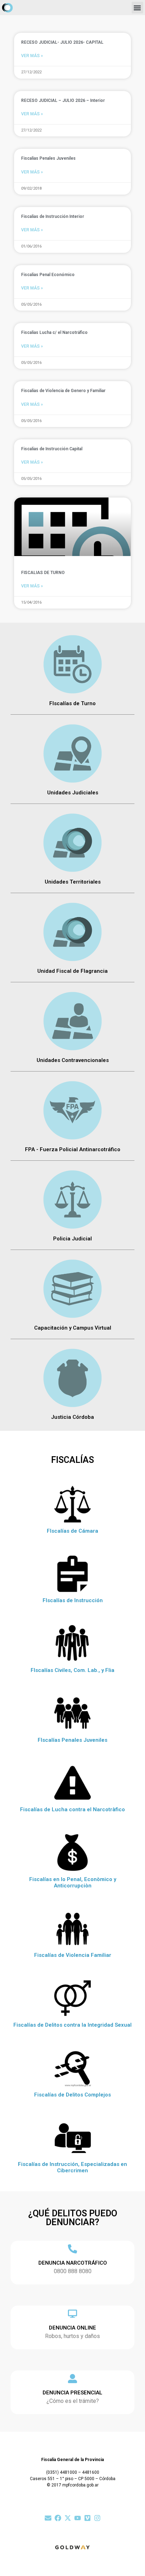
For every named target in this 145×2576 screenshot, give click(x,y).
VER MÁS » (32, 56)
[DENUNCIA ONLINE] (72, 2314)
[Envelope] (48, 2518)
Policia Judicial (72, 1239)
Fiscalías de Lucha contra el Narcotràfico (72, 1809)
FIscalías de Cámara (72, 1531)
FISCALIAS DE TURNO (43, 573)
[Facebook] (58, 2518)
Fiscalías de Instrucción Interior (53, 216)
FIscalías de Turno (72, 703)
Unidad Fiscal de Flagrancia (72, 971)
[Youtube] (78, 2518)
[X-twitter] (68, 2518)
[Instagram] (97, 2518)
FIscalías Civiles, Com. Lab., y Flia (72, 1670)
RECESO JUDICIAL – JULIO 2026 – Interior (63, 100)
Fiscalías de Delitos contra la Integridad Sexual (72, 2025)
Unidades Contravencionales (73, 1060)
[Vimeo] (87, 2518)
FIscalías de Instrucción (73, 1600)
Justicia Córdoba (72, 1417)
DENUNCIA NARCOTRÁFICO (73, 2263)
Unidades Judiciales (73, 793)
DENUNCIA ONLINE (72, 2328)
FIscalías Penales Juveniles (72, 1740)
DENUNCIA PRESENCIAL (72, 2393)
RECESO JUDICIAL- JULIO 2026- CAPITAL (62, 42)
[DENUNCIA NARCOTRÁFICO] (72, 2249)
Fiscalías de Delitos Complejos (72, 2095)
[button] (137, 8)
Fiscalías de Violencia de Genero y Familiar (63, 391)
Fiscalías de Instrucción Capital (52, 449)
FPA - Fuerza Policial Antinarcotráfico (73, 1149)
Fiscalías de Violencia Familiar (73, 1955)
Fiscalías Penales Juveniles (48, 158)
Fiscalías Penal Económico (48, 275)
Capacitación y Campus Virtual (73, 1328)
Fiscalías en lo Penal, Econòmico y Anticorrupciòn (73, 1882)
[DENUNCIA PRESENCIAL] (72, 2379)
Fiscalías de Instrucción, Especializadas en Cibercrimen (72, 2167)
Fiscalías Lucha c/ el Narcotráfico (54, 332)
